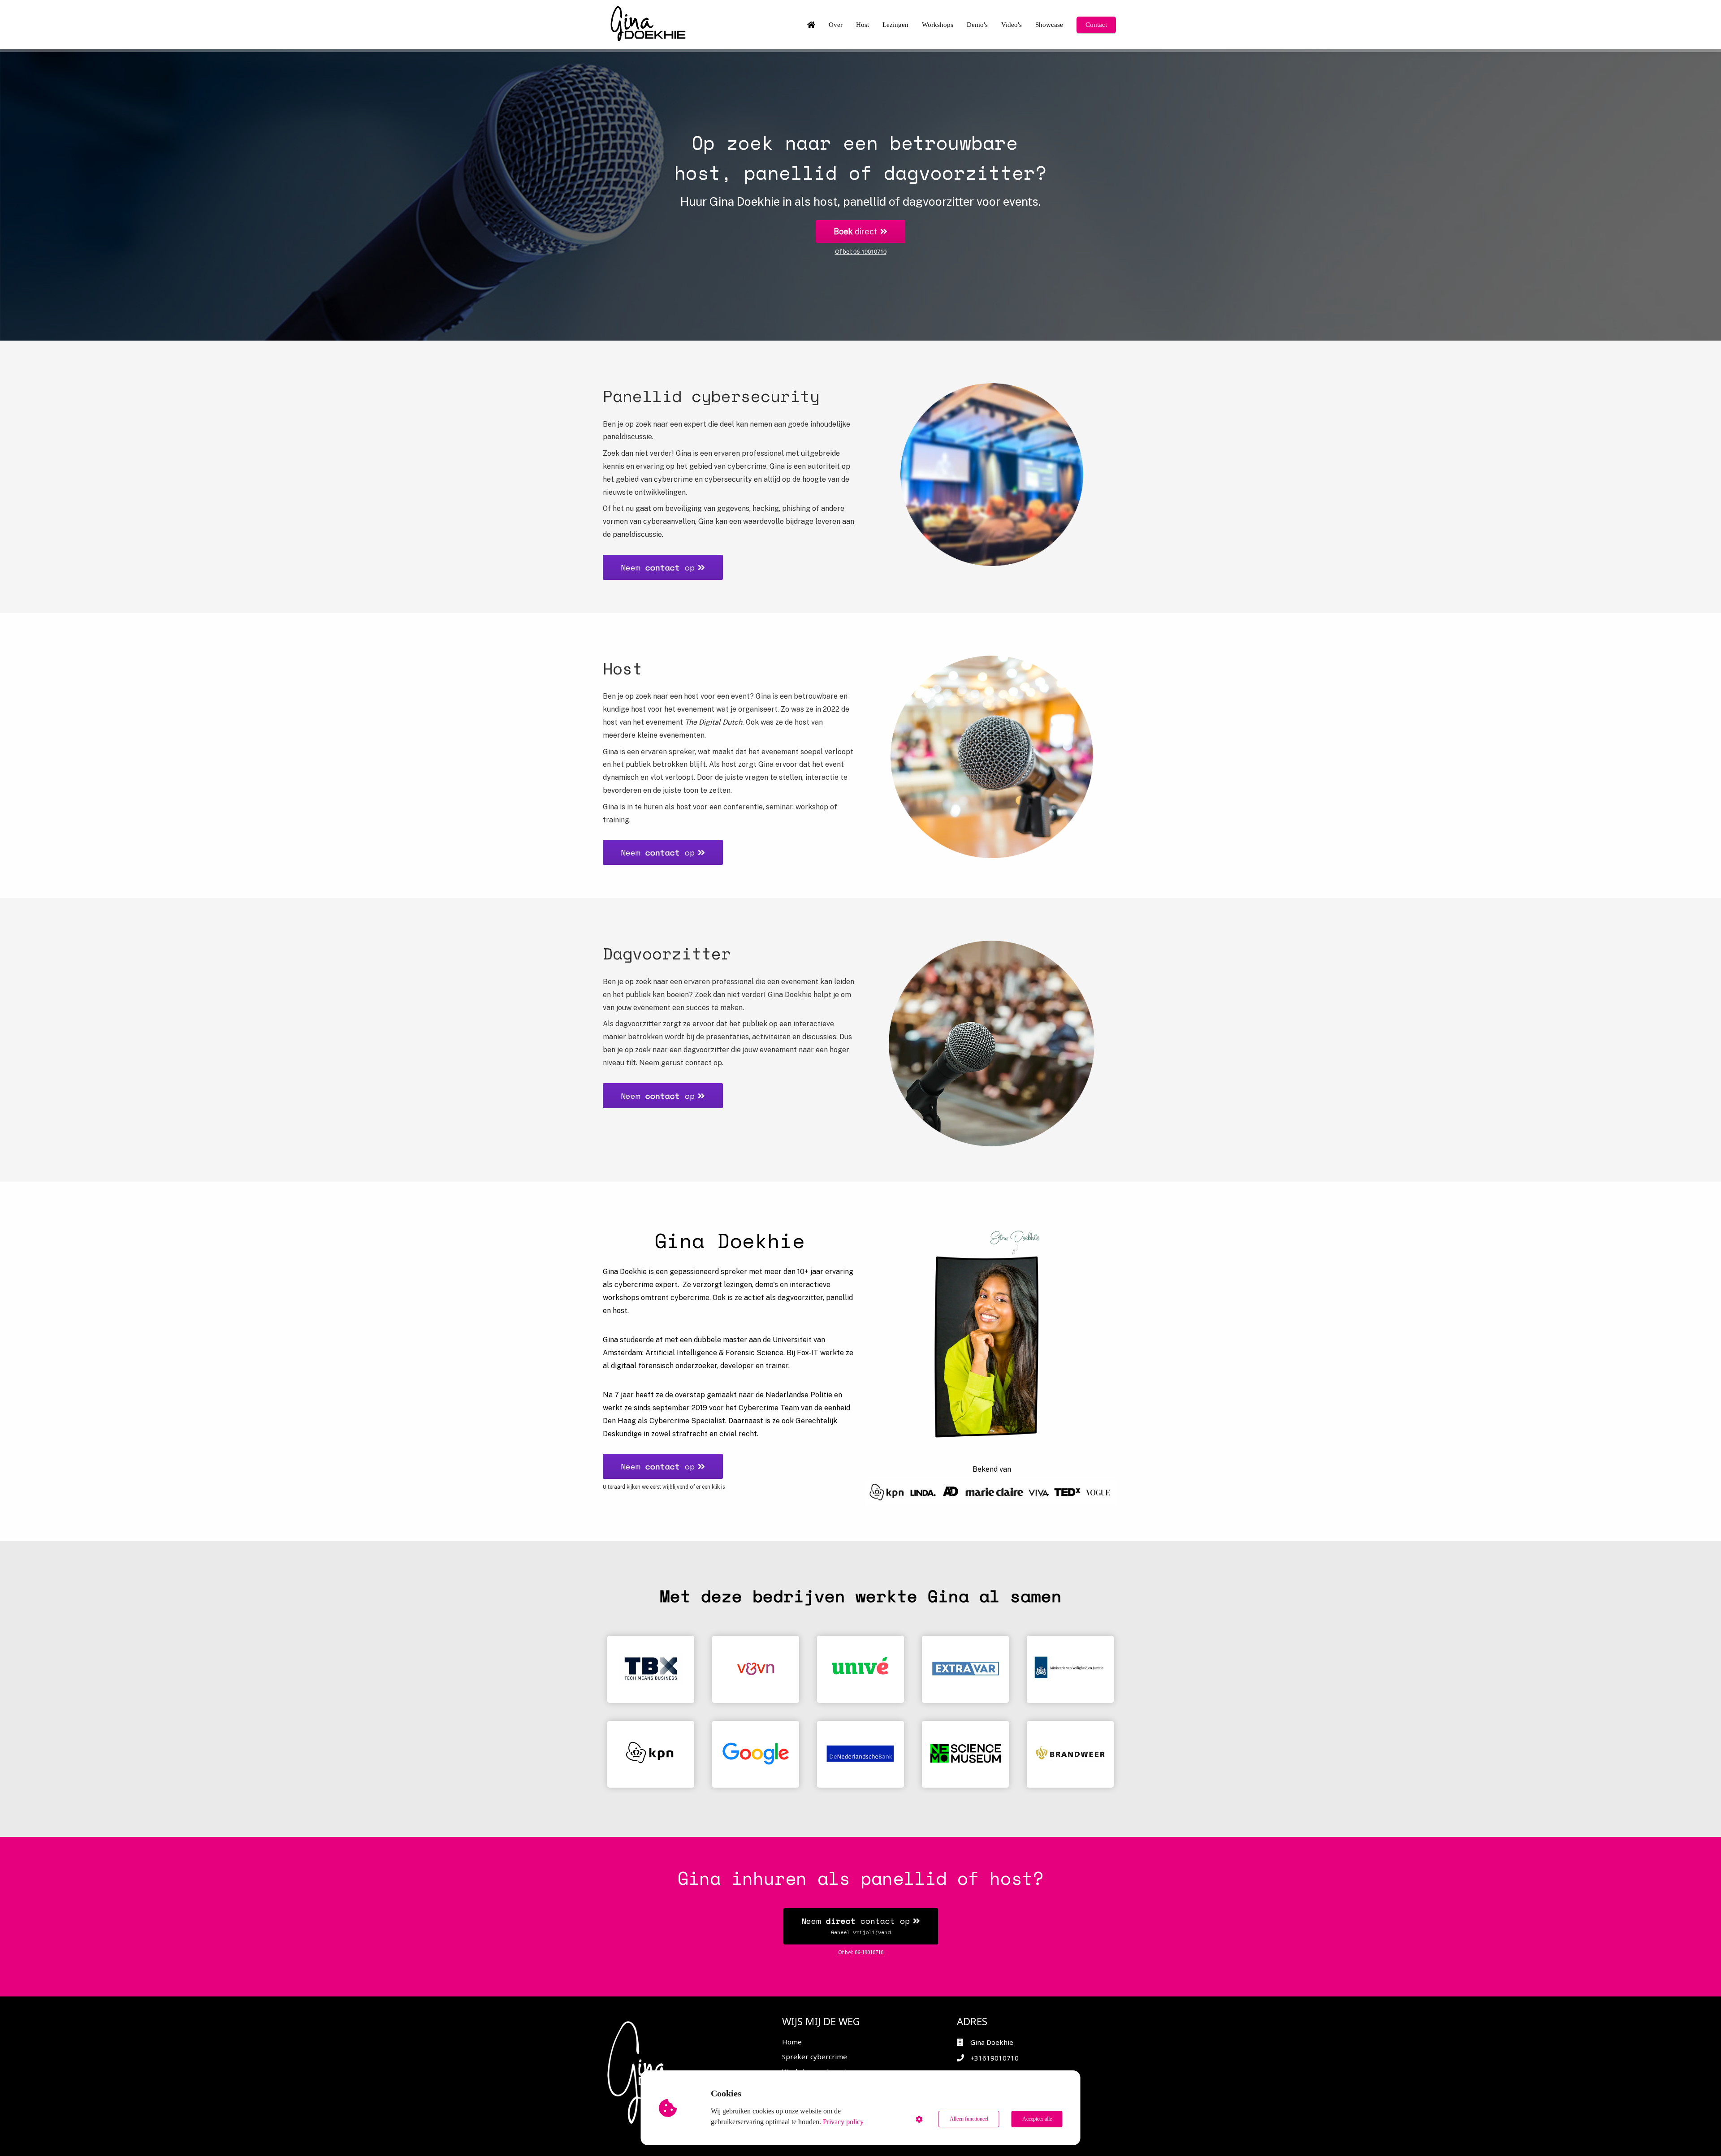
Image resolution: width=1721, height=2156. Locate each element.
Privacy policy (843, 2122)
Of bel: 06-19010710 (861, 251)
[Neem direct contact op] (861, 1942)
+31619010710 (995, 2058)
